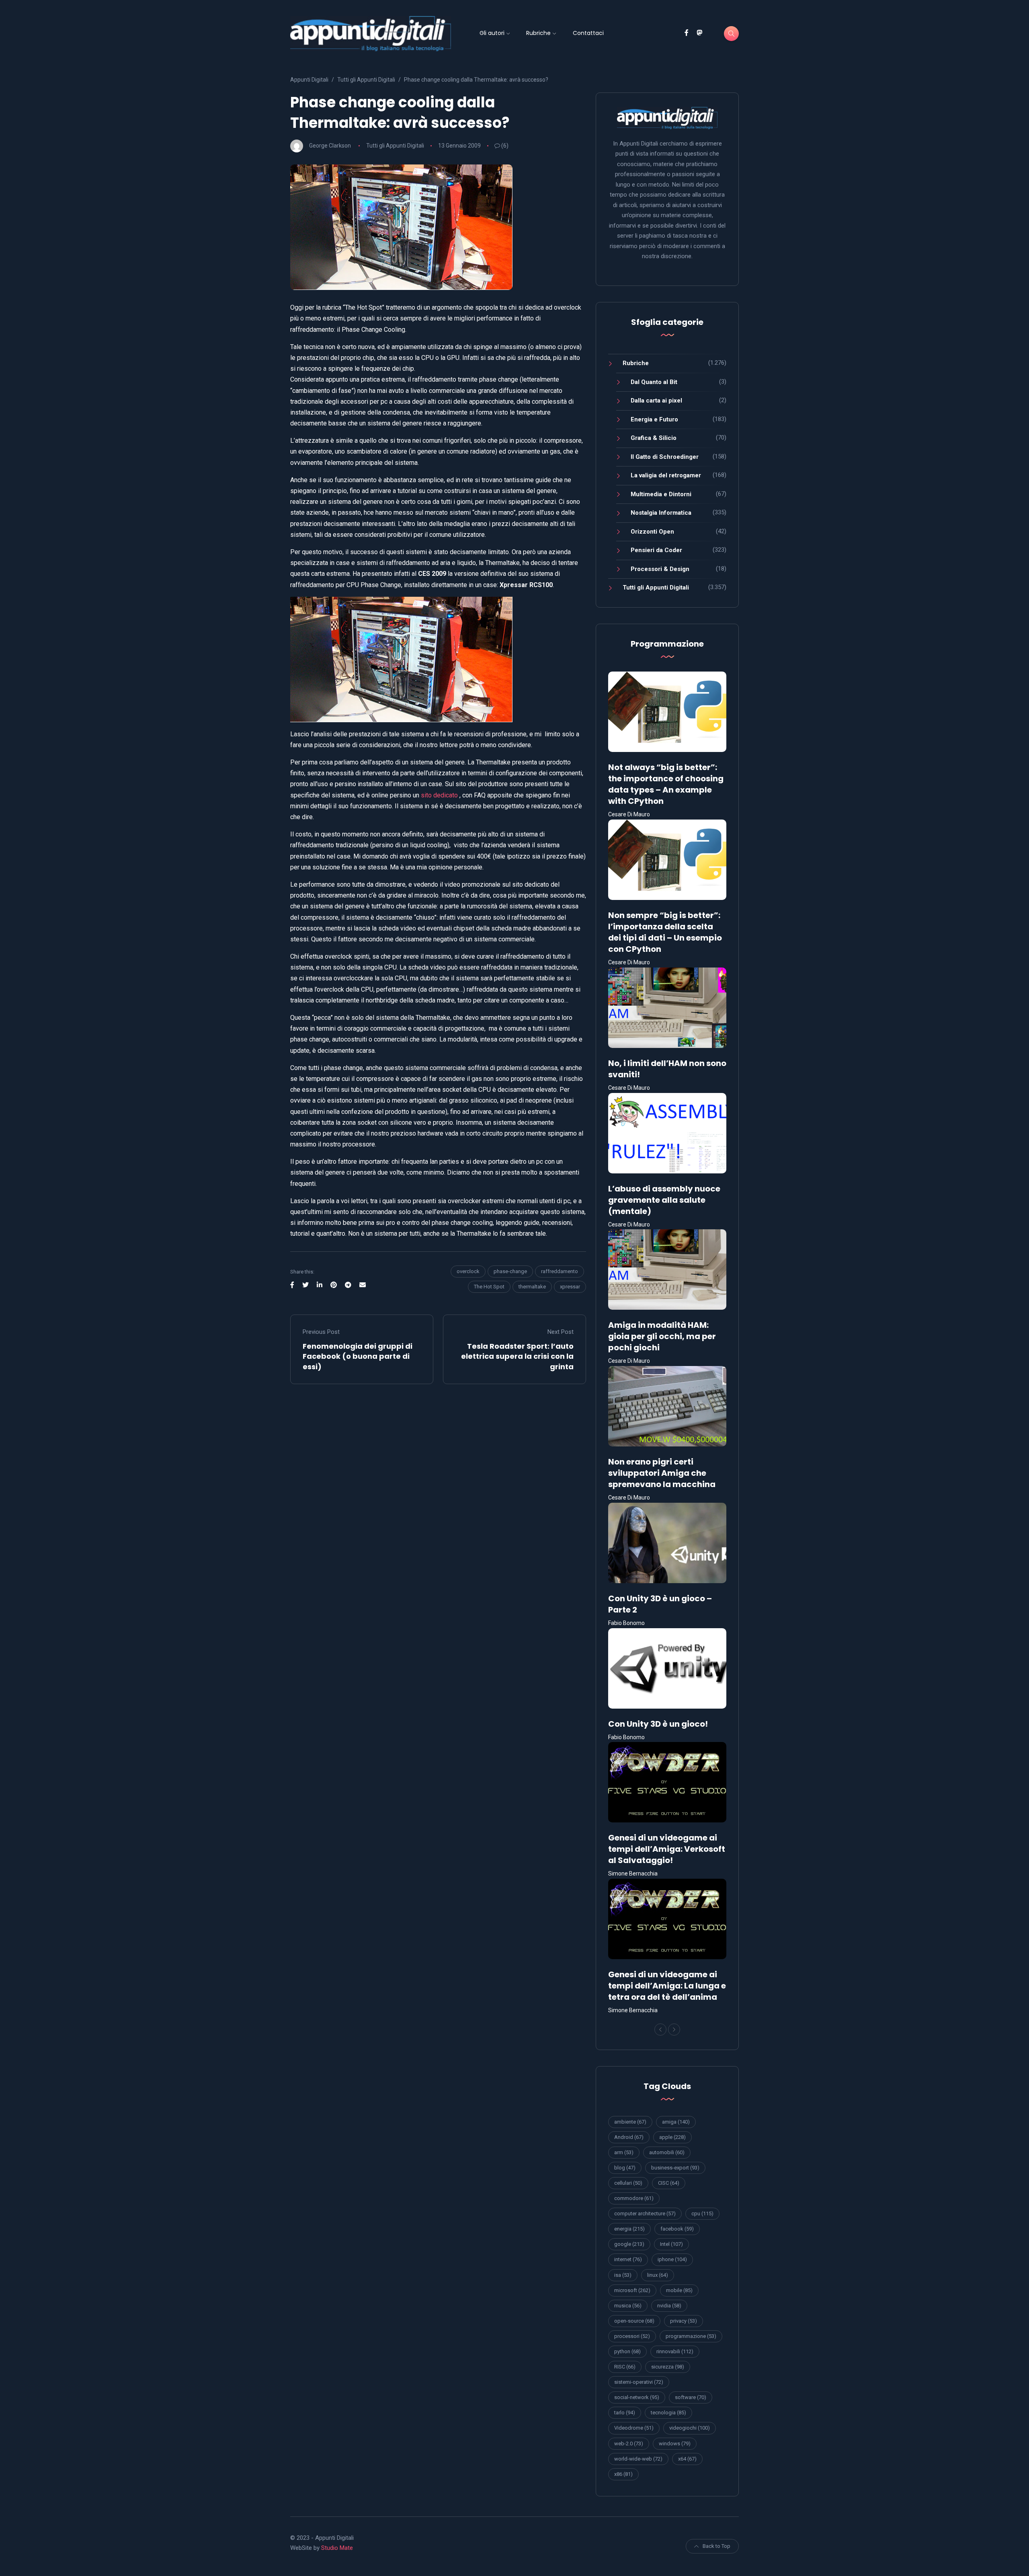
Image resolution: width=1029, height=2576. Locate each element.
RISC (625, 2367)
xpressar (570, 1287)
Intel (671, 2244)
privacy (684, 2321)
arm (624, 2152)
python (627, 2351)
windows (675, 2444)
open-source (634, 2321)
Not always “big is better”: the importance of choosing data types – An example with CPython (666, 784)
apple (672, 2137)
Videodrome (634, 2428)
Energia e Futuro (654, 419)
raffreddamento (560, 1271)
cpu (702, 2213)
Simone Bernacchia (633, 1873)
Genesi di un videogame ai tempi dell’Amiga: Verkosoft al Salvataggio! (667, 1849)
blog (625, 2168)
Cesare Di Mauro (629, 814)
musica (628, 2306)
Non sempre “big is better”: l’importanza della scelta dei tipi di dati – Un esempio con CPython (665, 932)
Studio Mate (337, 2548)
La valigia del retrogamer (666, 475)
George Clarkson (330, 146)
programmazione (691, 2336)
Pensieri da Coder (656, 550)
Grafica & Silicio (654, 438)
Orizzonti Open (652, 532)
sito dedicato (439, 795)
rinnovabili (675, 2351)
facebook (677, 2229)
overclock (468, 1271)
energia (629, 2229)
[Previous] (660, 2030)
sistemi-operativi (639, 2382)
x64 (687, 2459)
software (691, 2397)
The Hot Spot (489, 1287)
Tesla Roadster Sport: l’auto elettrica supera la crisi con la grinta (517, 1356)
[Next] (674, 2030)
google (629, 2244)
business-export (675, 2168)
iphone (672, 2259)
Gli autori (492, 33)
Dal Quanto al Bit (654, 382)
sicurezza (668, 2367)
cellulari (628, 2183)
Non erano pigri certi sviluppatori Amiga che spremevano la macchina (662, 1473)
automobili (667, 2152)
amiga (676, 2122)
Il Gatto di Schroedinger (665, 457)
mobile (679, 2290)
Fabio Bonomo (626, 1623)
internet (628, 2259)
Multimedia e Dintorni (661, 494)
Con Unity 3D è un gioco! (658, 1724)
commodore (634, 2198)
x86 (623, 2474)
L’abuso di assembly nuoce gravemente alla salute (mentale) (664, 1200)
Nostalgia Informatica (661, 513)
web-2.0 (629, 2444)
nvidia (669, 2306)
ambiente (630, 2122)
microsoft (632, 2290)
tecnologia (668, 2413)
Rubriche (538, 33)
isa (623, 2275)
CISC (669, 2183)
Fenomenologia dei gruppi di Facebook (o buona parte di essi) (358, 1356)
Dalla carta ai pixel (656, 401)
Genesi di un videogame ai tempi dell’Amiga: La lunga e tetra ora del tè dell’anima (667, 1986)
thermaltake (532, 1287)
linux (658, 2275)
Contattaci (588, 33)
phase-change (510, 1271)
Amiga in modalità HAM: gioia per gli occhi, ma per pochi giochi (662, 1336)
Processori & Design (660, 569)
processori (632, 2336)
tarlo (625, 2413)
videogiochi (690, 2428)
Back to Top (716, 2546)
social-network (637, 2397)
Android (629, 2137)
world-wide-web (638, 2459)
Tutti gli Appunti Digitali (395, 146)
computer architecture (645, 2213)
